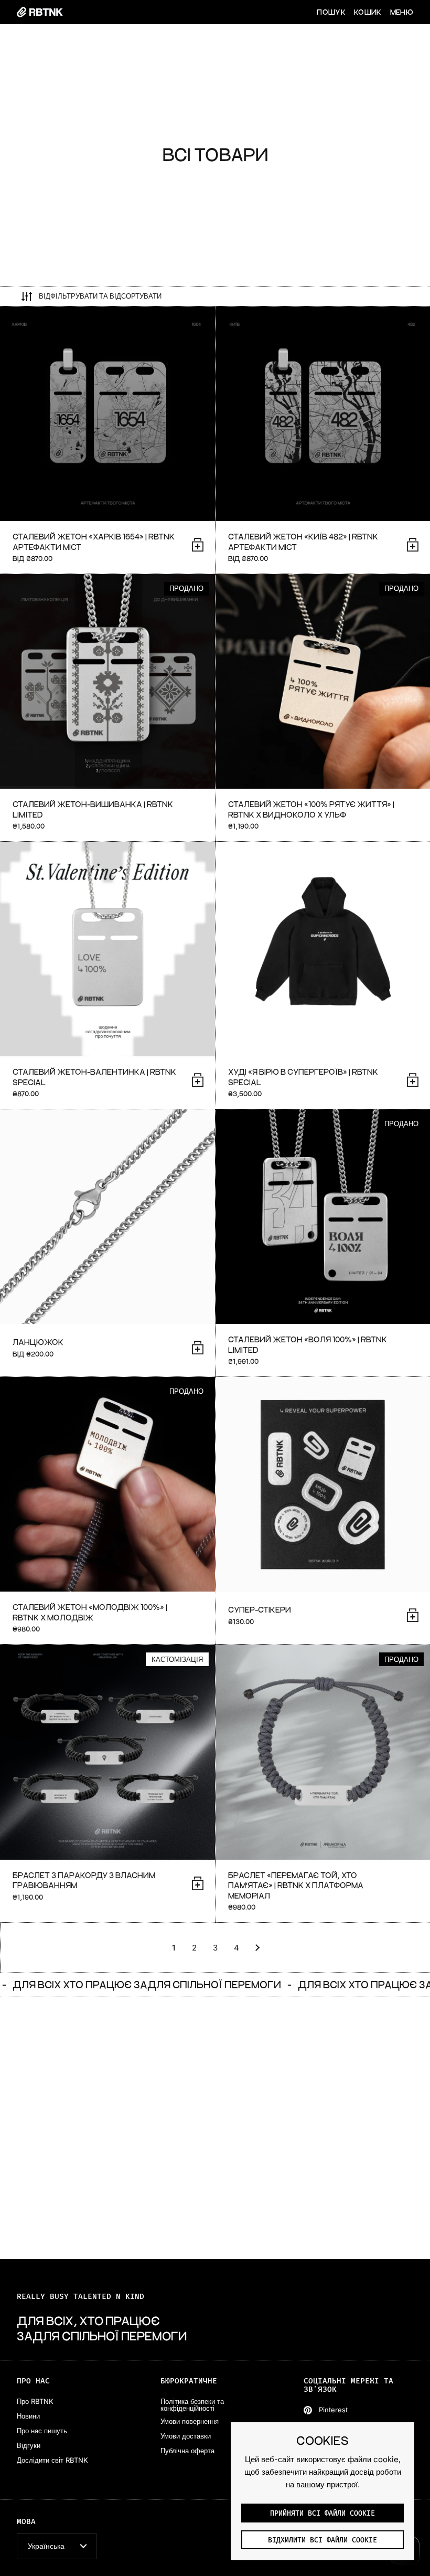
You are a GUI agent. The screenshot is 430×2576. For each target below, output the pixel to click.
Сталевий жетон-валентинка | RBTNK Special (107, 975)
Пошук (331, 12)
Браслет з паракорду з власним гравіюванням (107, 1783)
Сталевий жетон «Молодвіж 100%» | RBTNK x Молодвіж (107, 1510)
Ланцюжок (107, 1243)
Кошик (368, 12)
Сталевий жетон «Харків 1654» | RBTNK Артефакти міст (107, 440)
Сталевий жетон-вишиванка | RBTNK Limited (107, 708)
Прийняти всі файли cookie (322, 2514)
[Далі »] (257, 1948)
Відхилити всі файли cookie (322, 2540)
